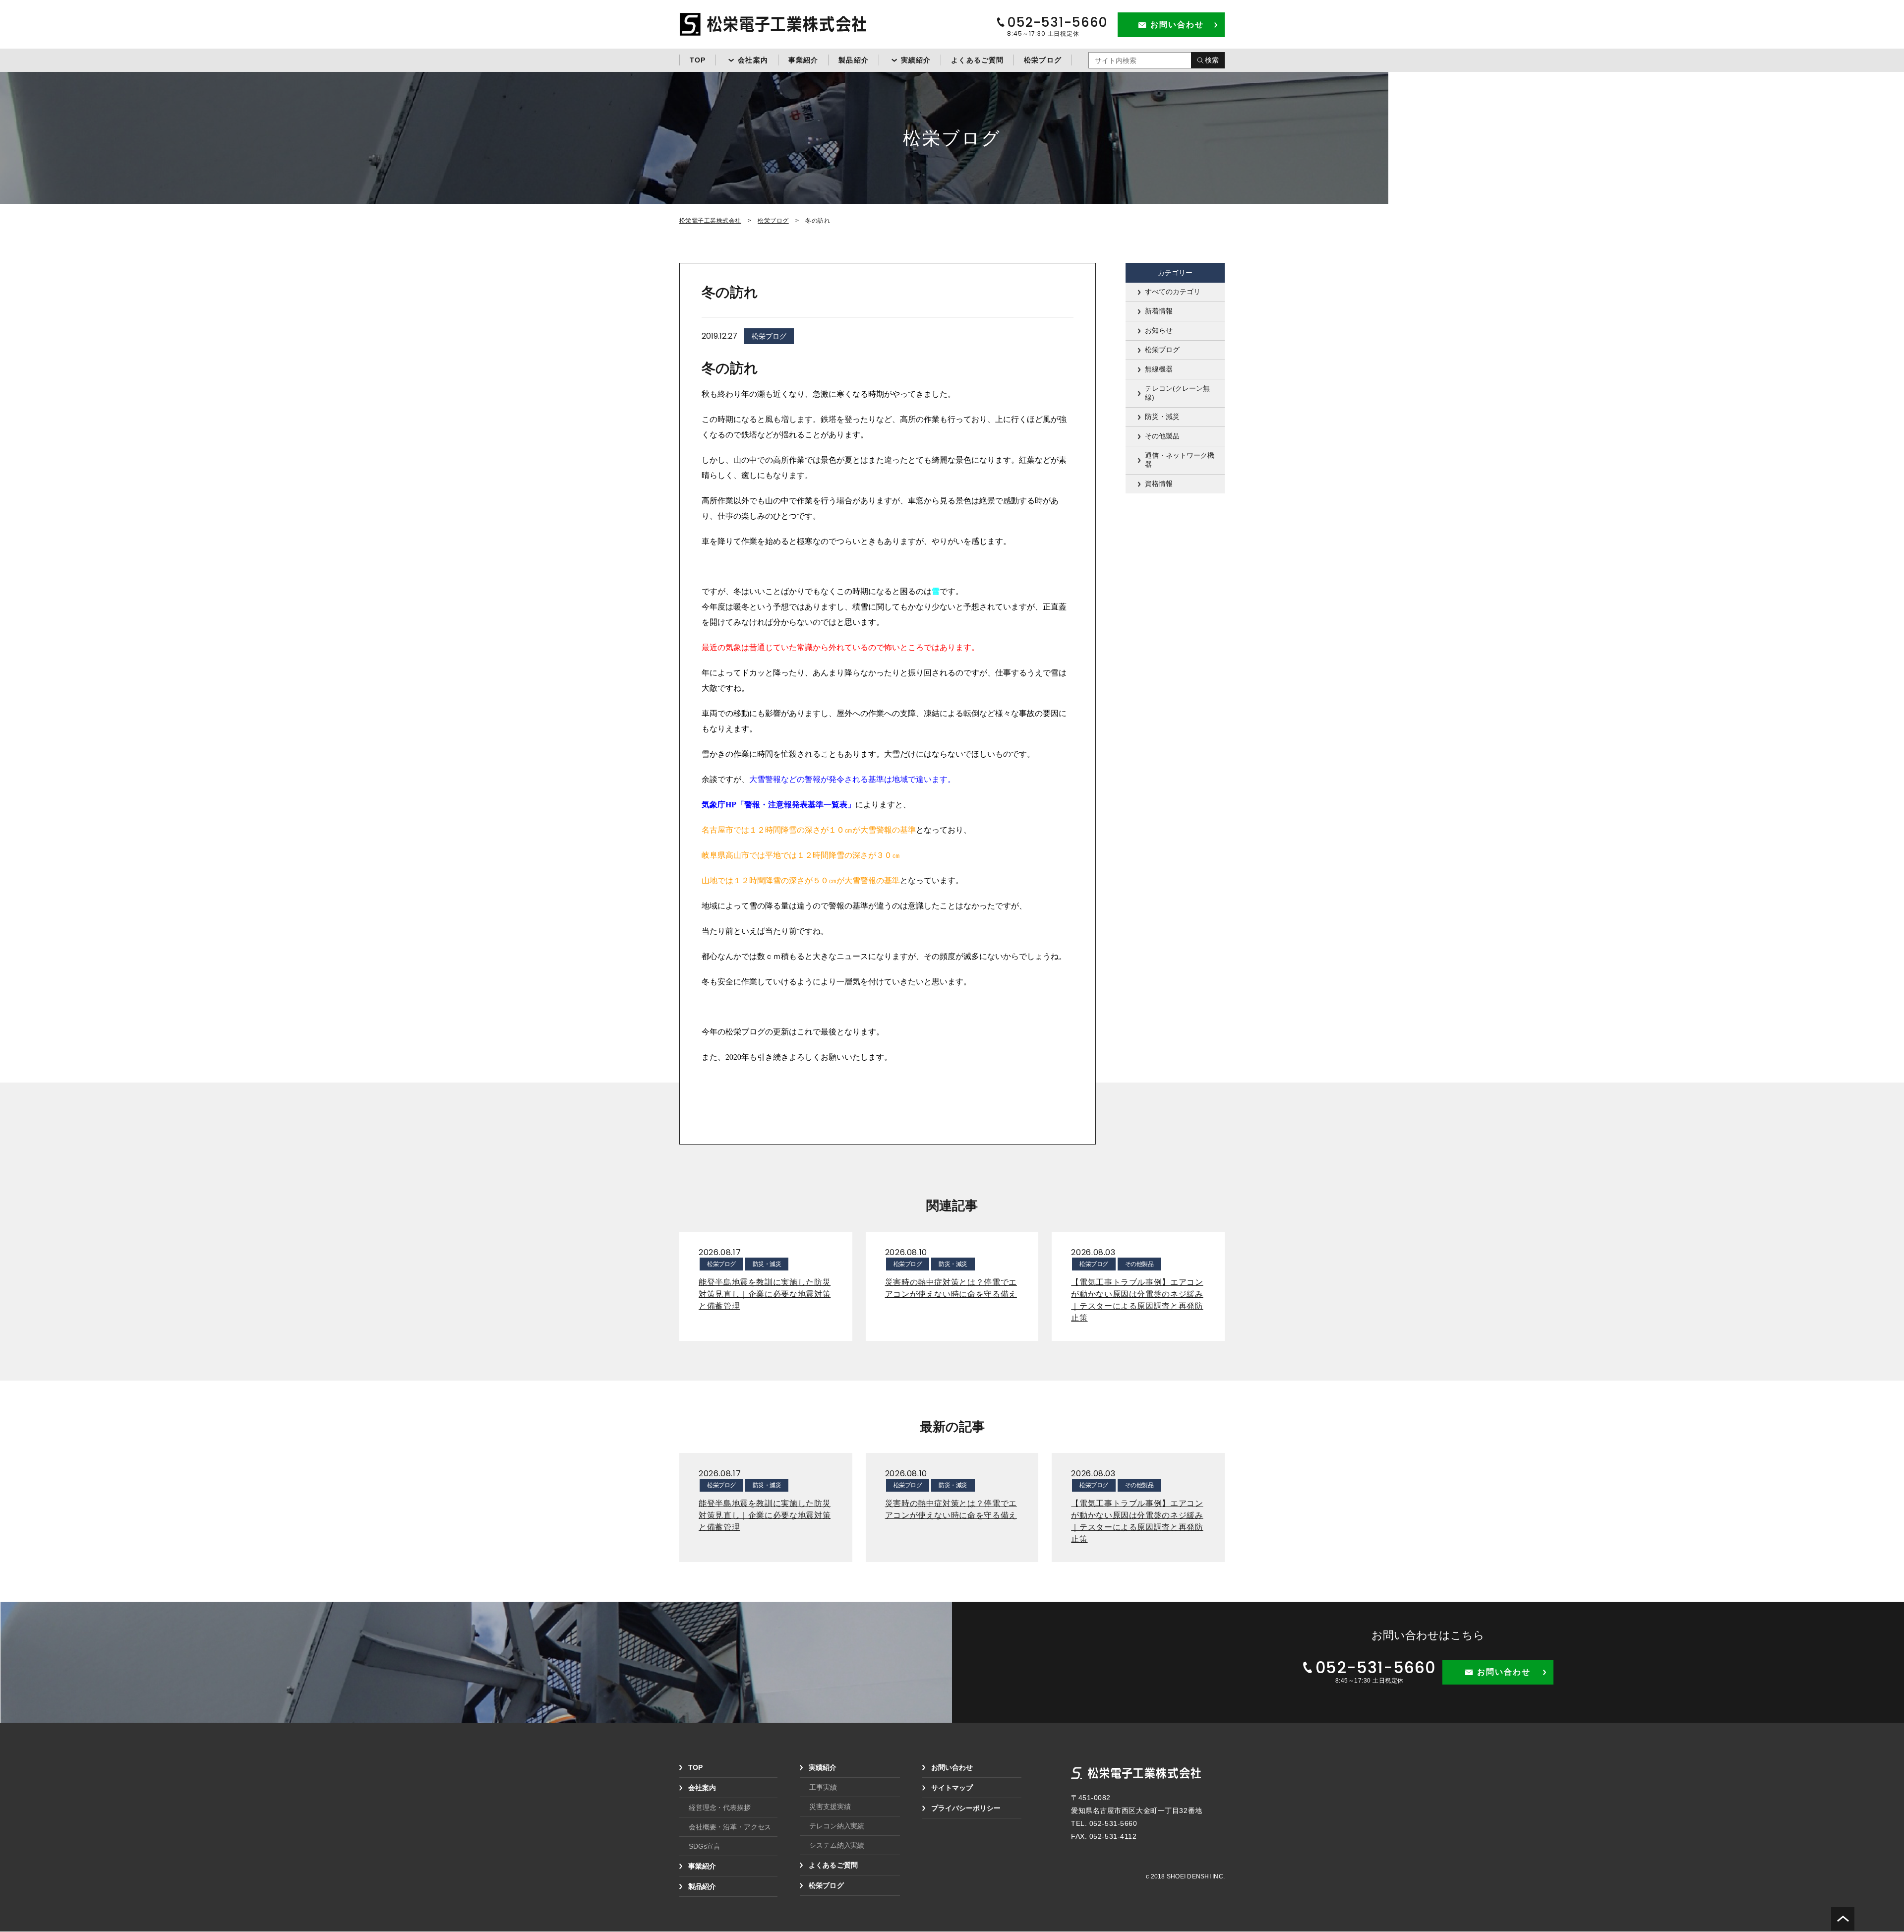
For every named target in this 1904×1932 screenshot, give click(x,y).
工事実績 (823, 1787)
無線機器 (1159, 369)
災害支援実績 (830, 1807)
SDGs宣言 (705, 1846)
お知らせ (1159, 330)
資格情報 (1159, 483)
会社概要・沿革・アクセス (730, 1827)
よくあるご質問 (977, 60)
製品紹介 (853, 60)
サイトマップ (952, 1788)
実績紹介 (916, 60)
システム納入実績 (837, 1845)
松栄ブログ (1043, 60)
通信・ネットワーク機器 (1180, 460)
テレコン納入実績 (837, 1826)
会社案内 (753, 60)
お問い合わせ (952, 1767)
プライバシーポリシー (966, 1808)
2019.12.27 (719, 336)
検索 (1212, 60)
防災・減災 (1162, 417)
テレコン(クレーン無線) (1177, 393)
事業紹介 (803, 60)
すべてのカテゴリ (1173, 292)
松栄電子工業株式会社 (710, 221)
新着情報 (1159, 311)
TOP (698, 60)
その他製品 (1162, 436)
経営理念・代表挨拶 (720, 1808)
